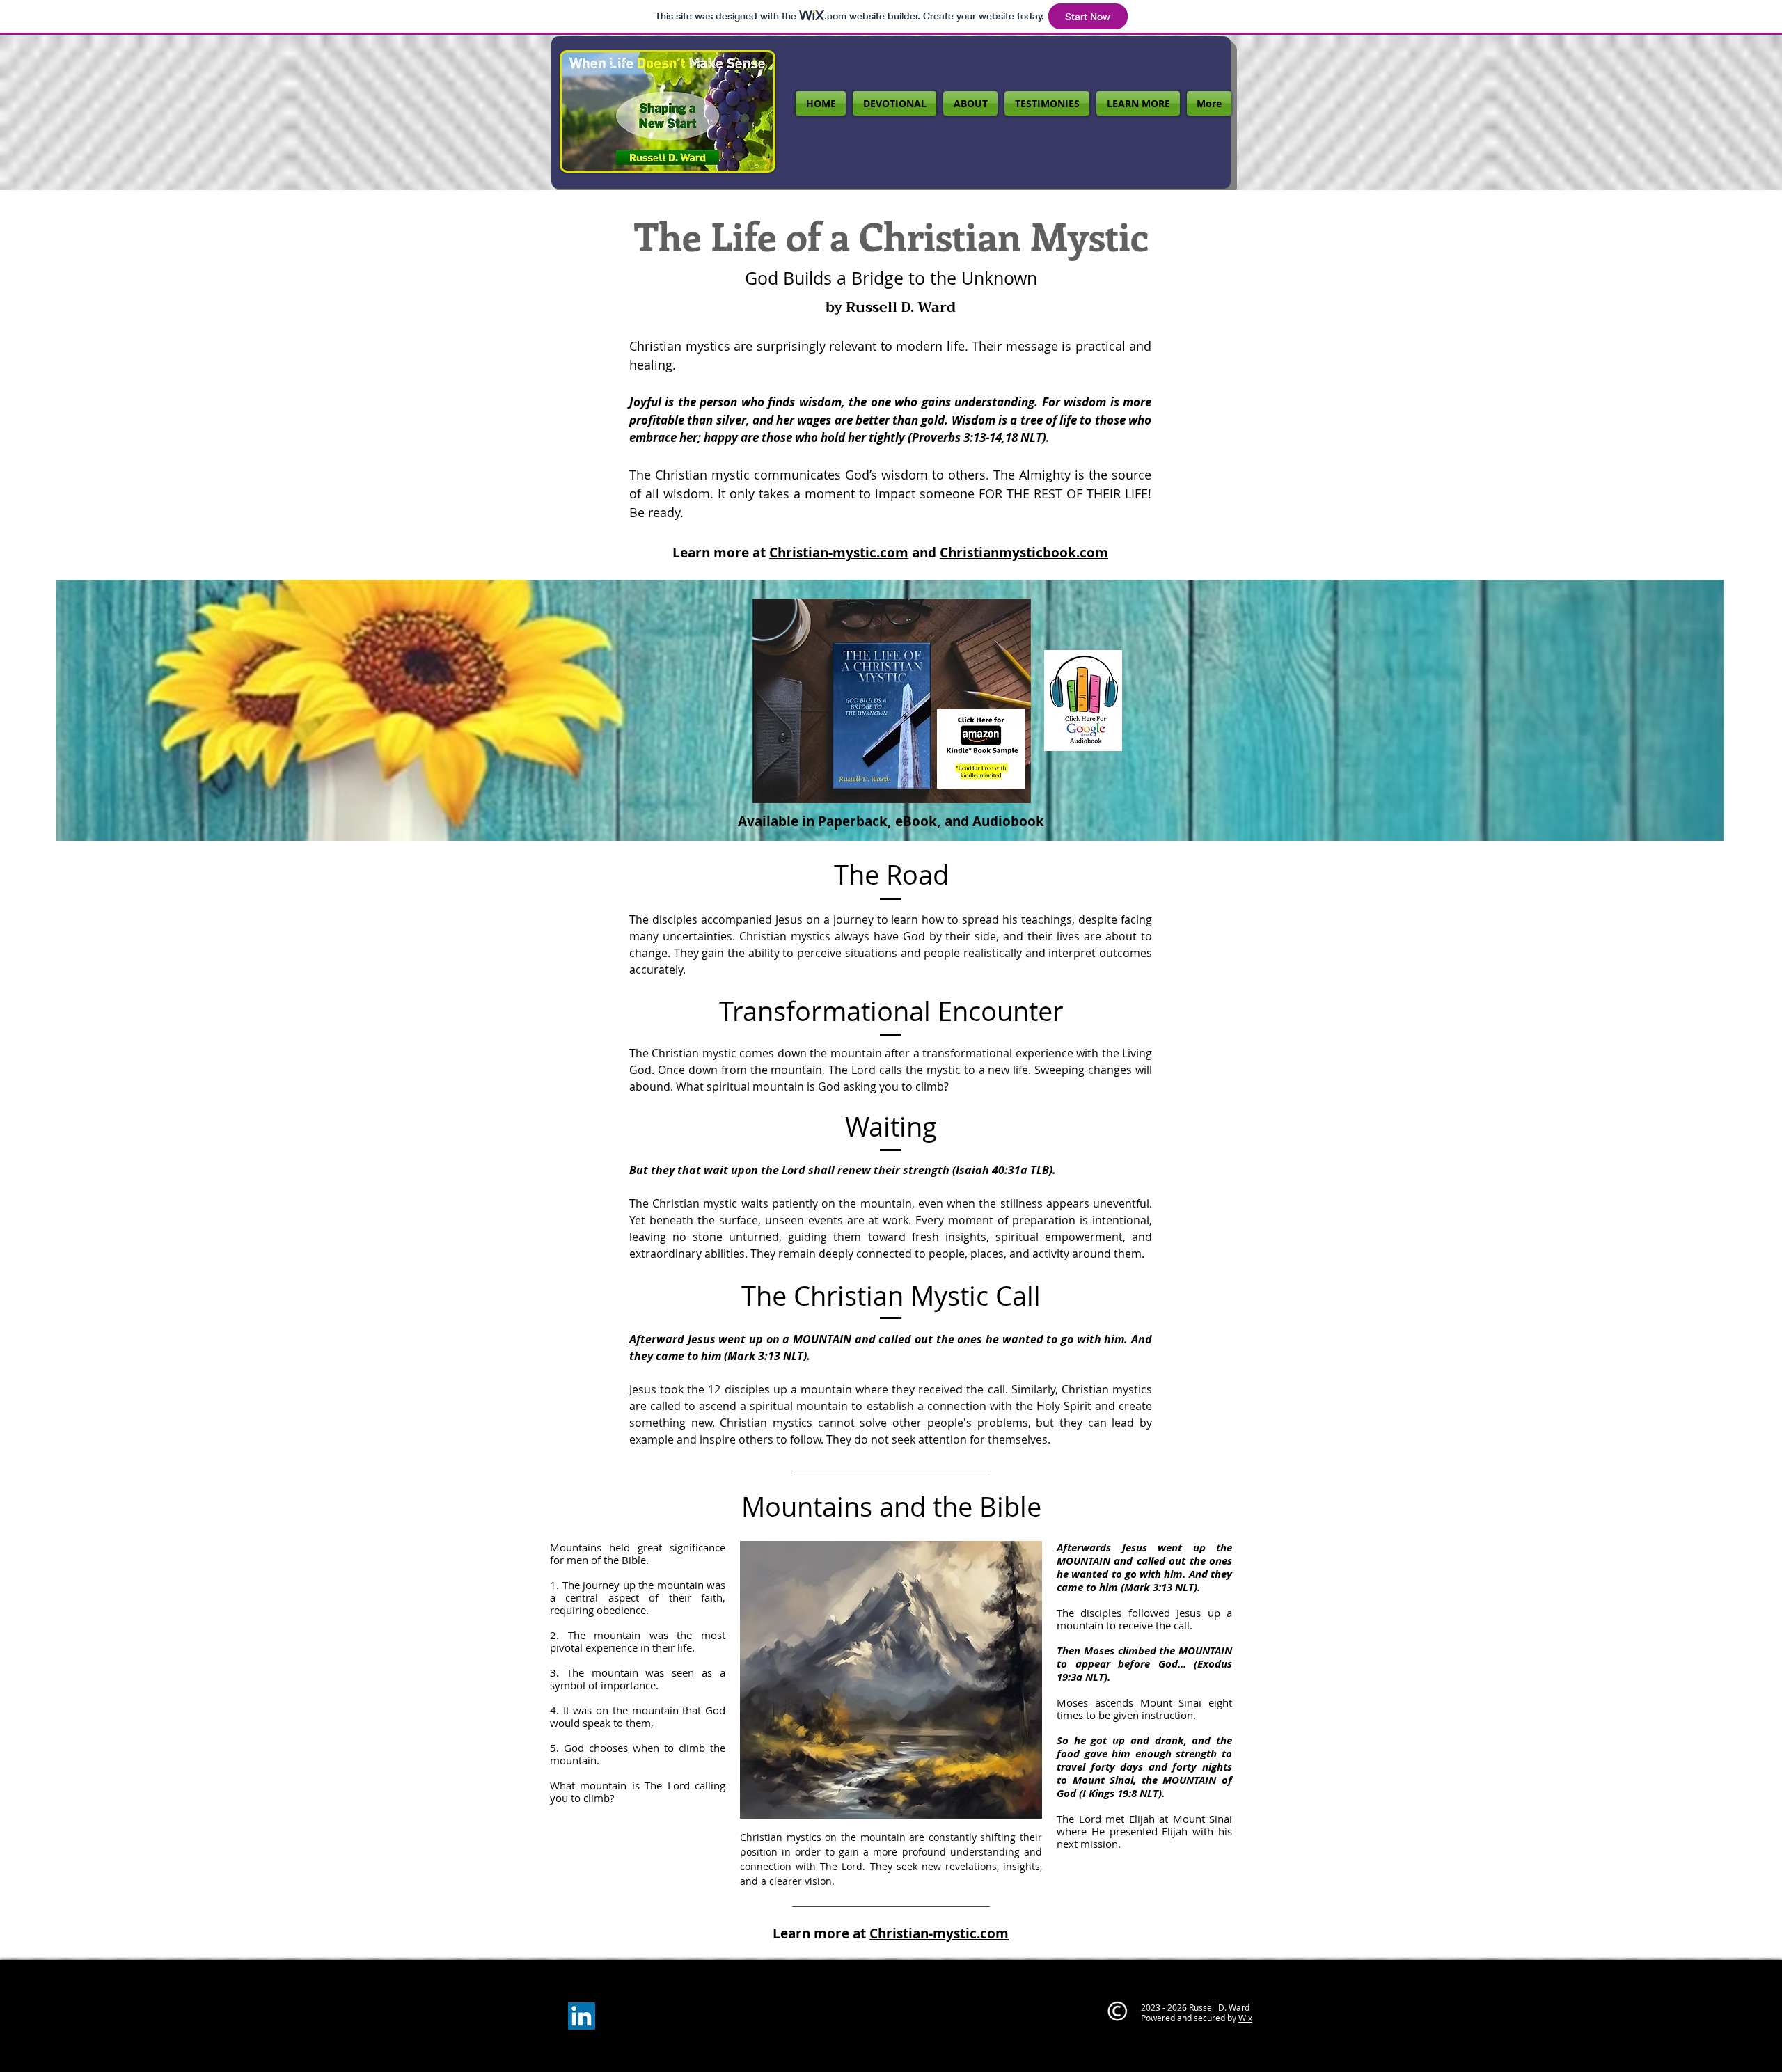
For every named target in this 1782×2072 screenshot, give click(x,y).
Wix (1245, 2018)
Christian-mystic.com (839, 553)
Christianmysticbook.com (1024, 553)
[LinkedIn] (582, 2016)
